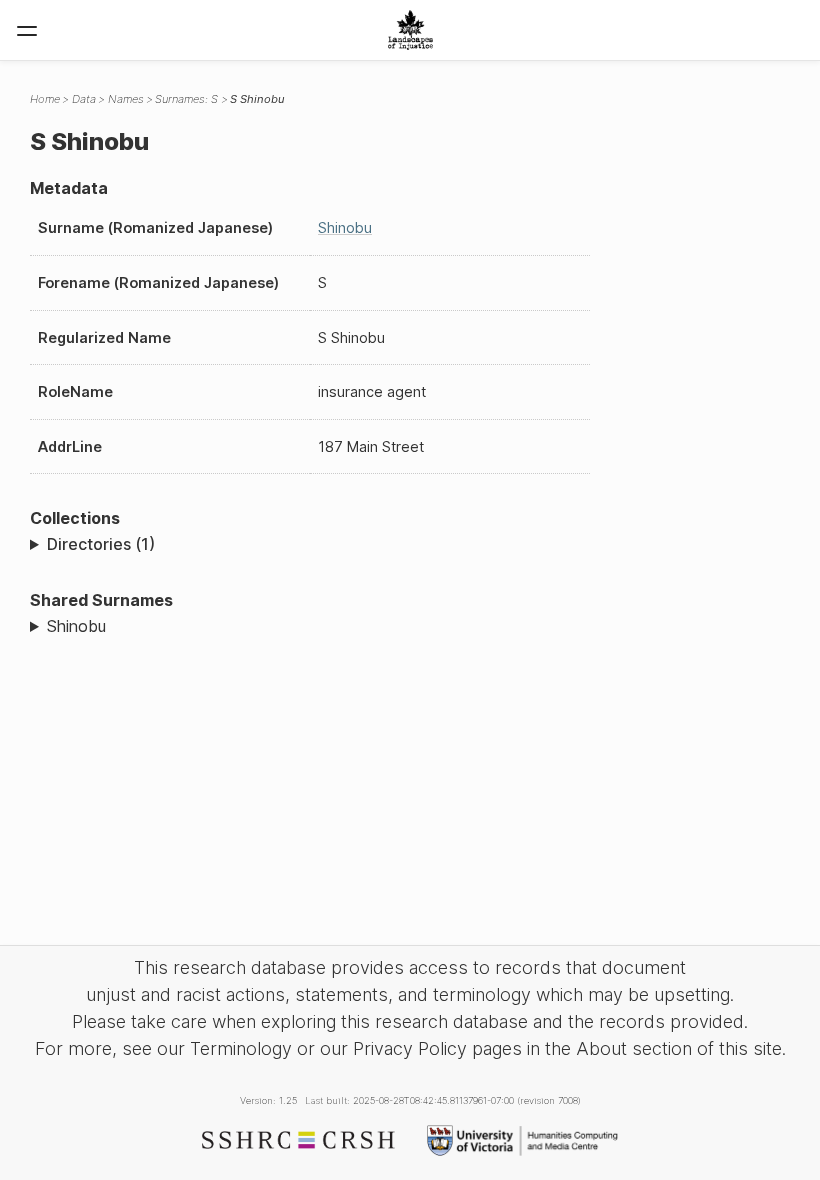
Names (126, 99)
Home (45, 99)
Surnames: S (186, 99)
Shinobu (345, 227)
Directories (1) (101, 544)
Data (84, 99)
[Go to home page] (410, 30)
